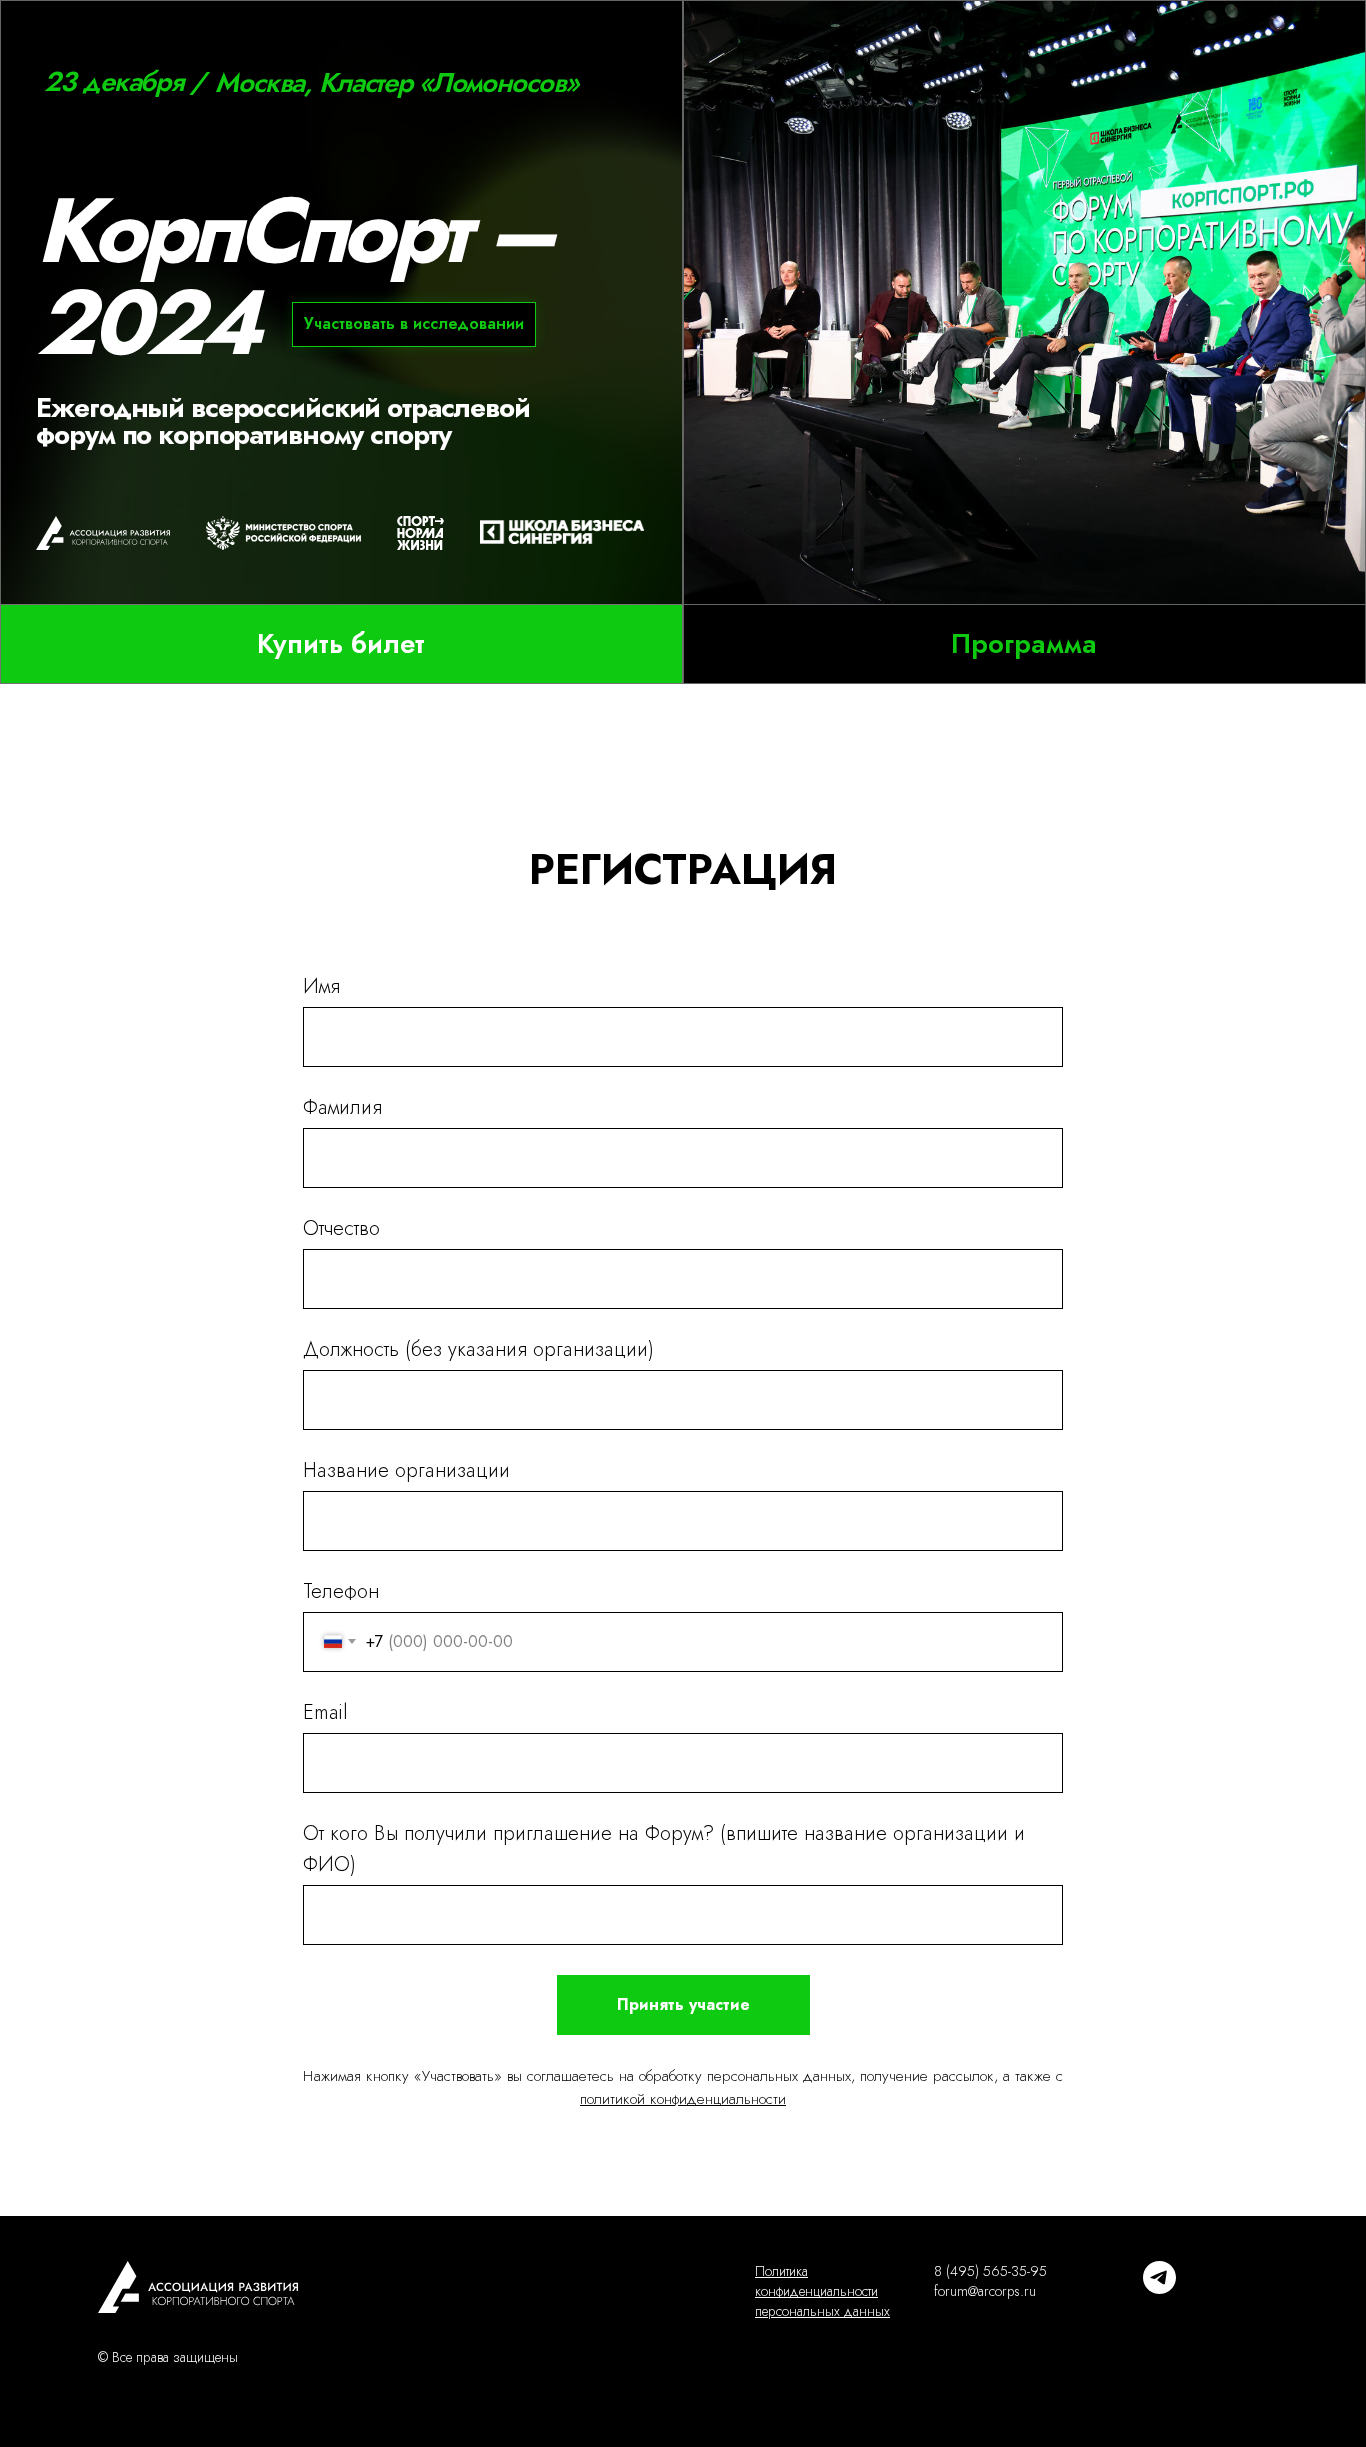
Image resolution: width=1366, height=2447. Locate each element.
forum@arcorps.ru (985, 2291)
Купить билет (341, 643)
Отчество (341, 1228)
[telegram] (1159, 2288)
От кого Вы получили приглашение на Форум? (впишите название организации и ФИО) (664, 1849)
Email (325, 1712)
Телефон (341, 1591)
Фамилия (342, 1107)
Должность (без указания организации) (478, 1349)
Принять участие (683, 2004)
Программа (1024, 643)
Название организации (406, 1470)
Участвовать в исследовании (414, 323)
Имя (321, 986)
